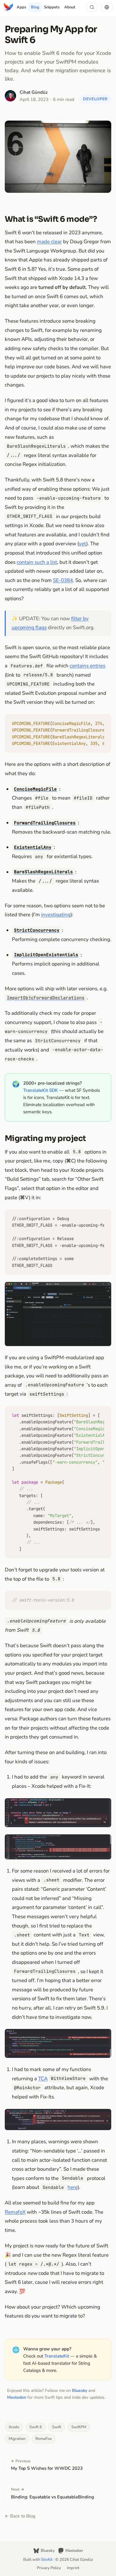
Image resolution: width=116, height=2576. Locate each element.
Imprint (73, 2568)
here (73, 2187)
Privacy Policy (49, 2568)
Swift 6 (36, 2427)
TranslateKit (57, 2356)
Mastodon (17, 2397)
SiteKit (47, 2560)
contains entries (87, 666)
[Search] (92, 7)
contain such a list (37, 562)
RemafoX (15, 2212)
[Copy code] (105, 721)
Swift (57, 2427)
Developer (95, 99)
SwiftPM (79, 2427)
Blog (35, 7)
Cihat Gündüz (34, 92)
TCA (43, 2079)
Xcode (14, 2427)
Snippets (52, 7)
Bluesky (80, 2391)
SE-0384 (63, 580)
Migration (17, 2439)
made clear (49, 242)
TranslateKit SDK (41, 1090)
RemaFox (44, 2439)
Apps (21, 7)
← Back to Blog (20, 2516)
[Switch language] (107, 7)
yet (83, 544)
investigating (56, 915)
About (70, 7)
